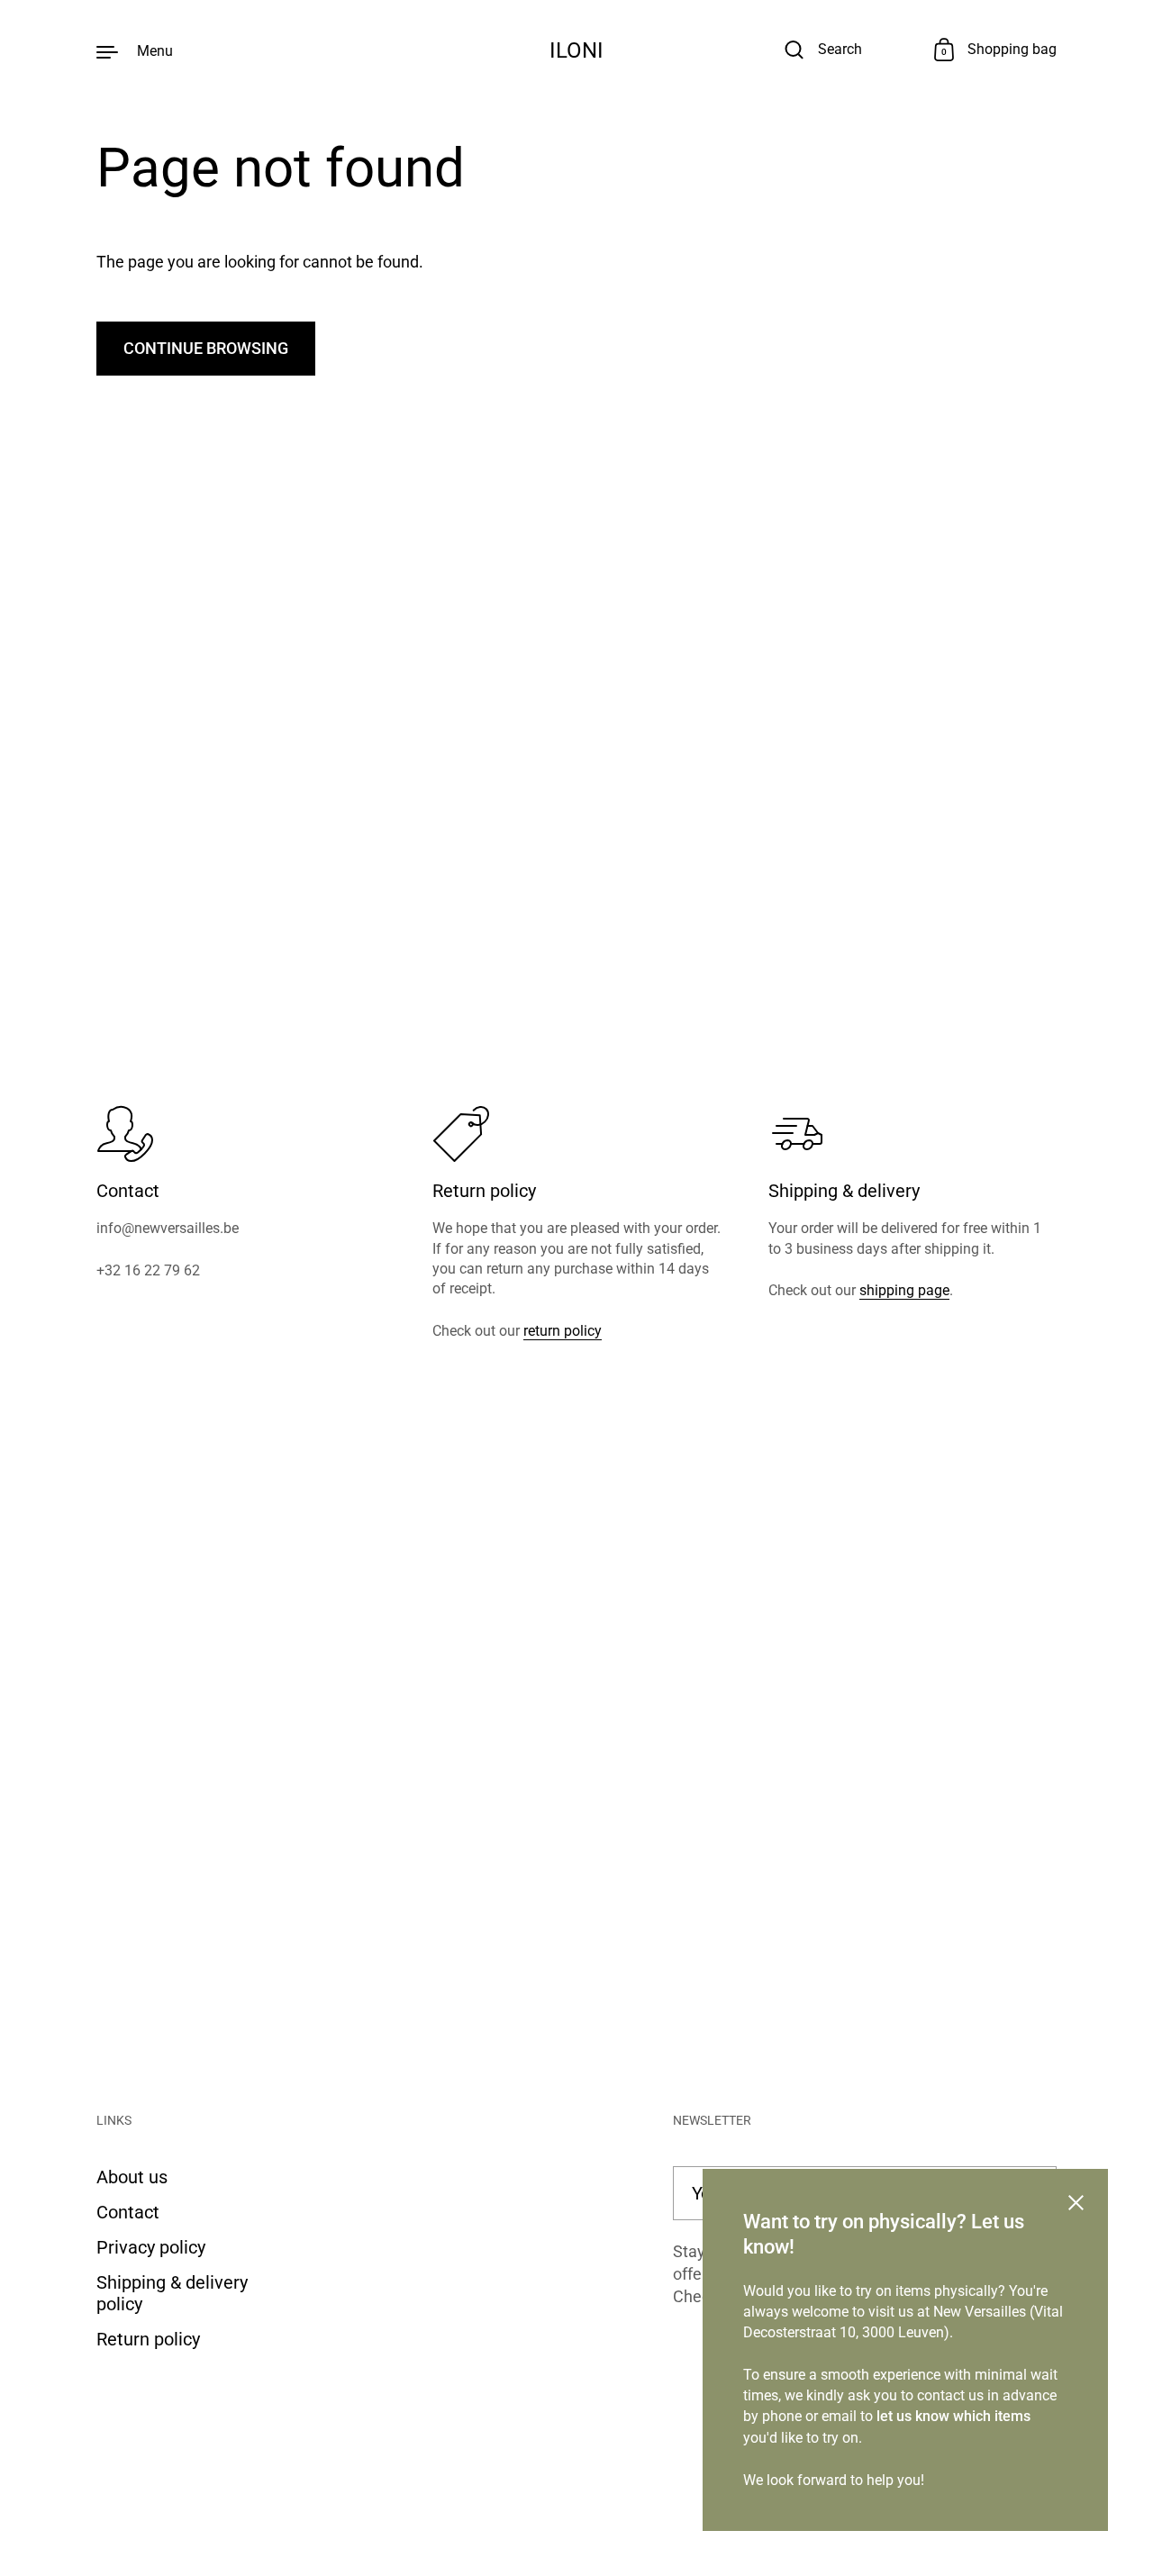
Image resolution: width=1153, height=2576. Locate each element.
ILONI (576, 50)
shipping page (904, 1290)
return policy (563, 1331)
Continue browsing (206, 348)
